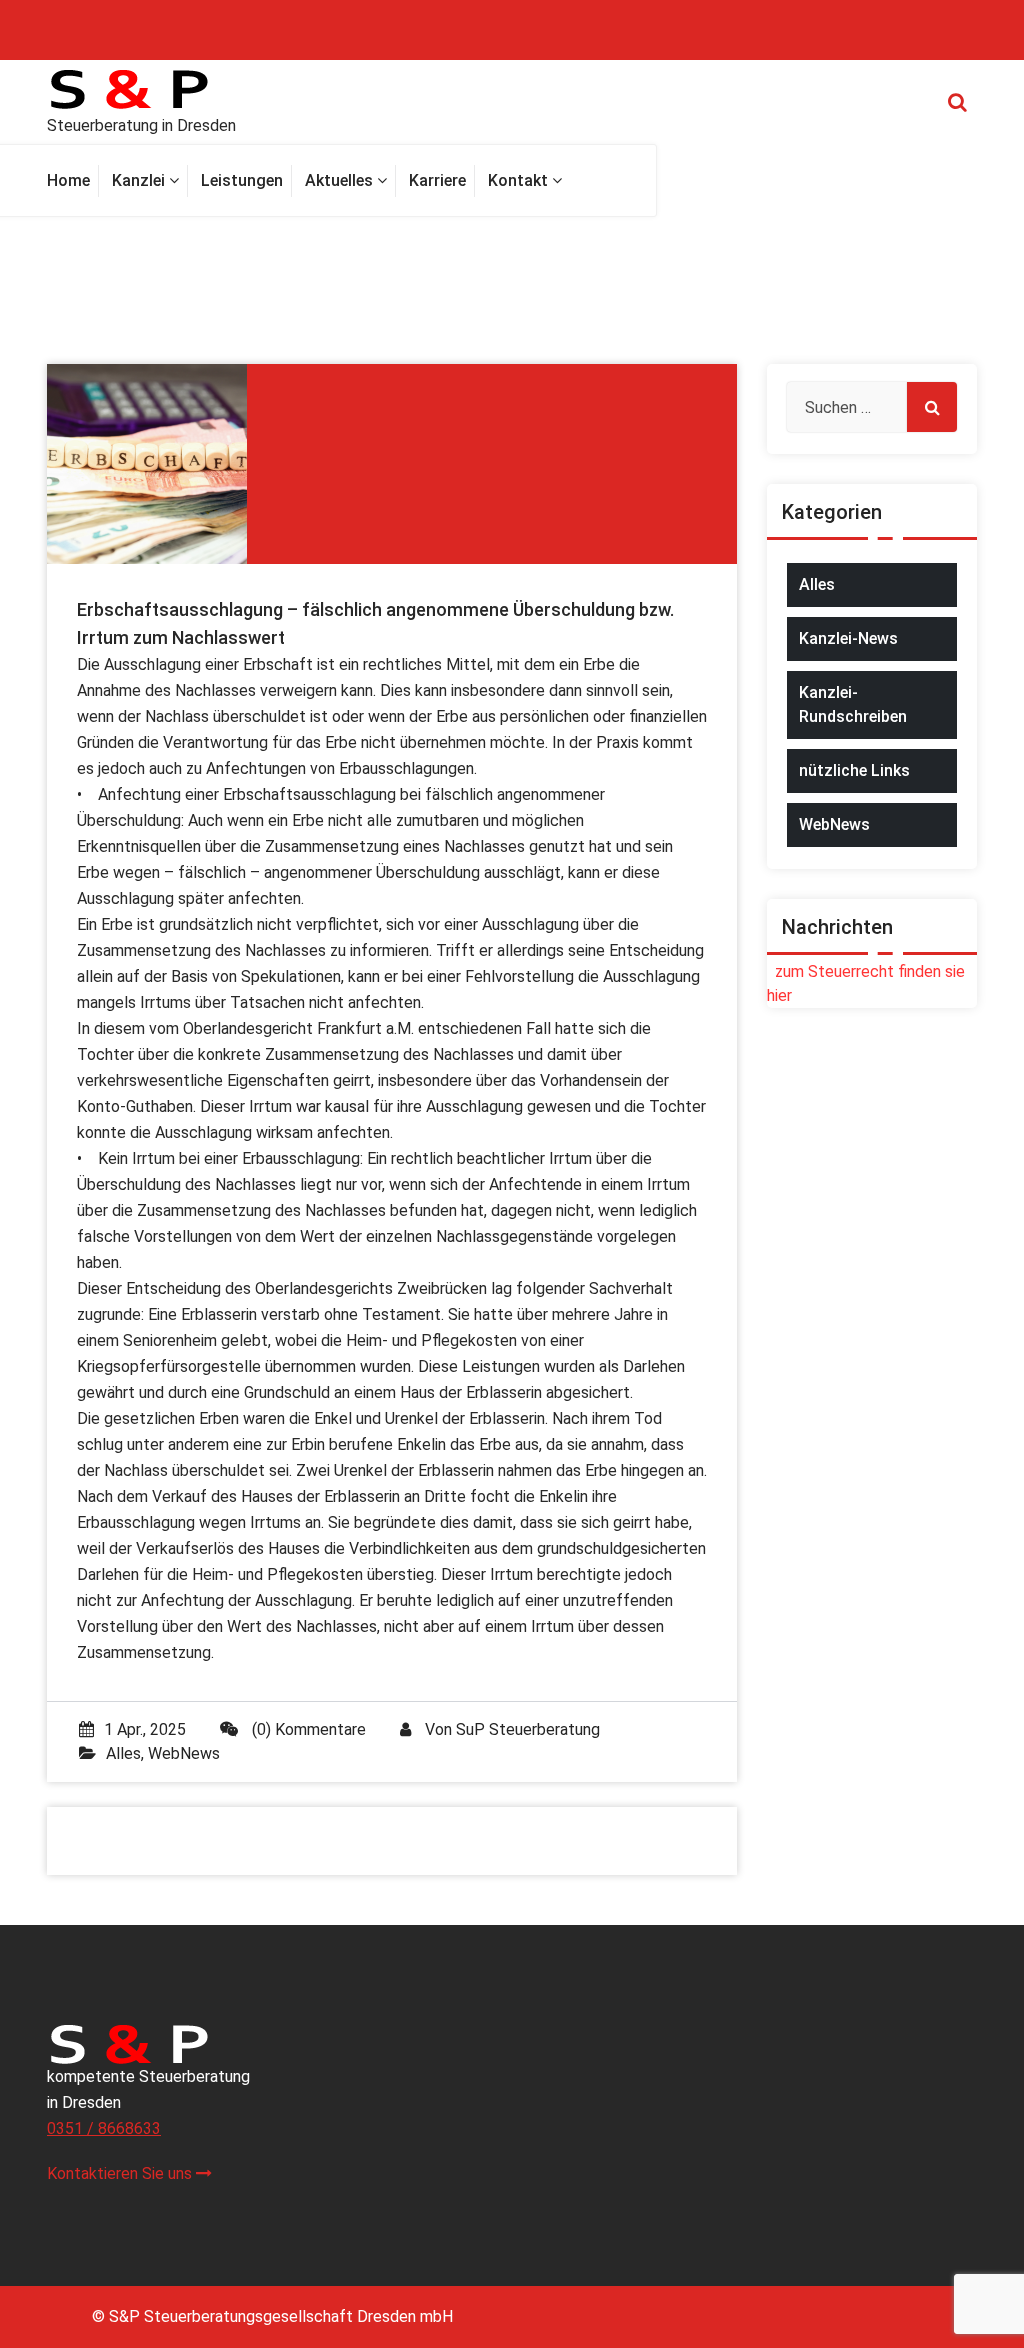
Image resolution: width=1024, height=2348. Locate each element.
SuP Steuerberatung (528, 1729)
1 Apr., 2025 (145, 1729)
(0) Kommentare (307, 1729)
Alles (123, 1753)
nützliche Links (854, 770)
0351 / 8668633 (104, 2128)
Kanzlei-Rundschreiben (853, 704)
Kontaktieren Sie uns (121, 2173)
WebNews (184, 1753)
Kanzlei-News (848, 638)
